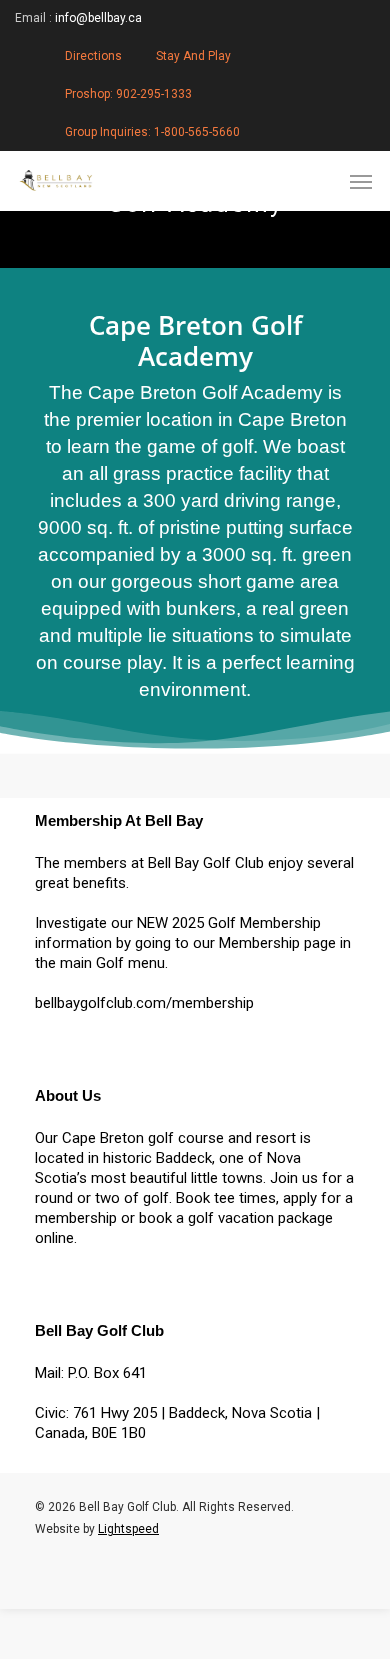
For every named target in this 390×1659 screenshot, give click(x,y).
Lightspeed (128, 1529)
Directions (93, 56)
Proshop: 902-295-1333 (128, 94)
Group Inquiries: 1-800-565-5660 (152, 132)
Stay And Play (193, 56)
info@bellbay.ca (98, 18)
